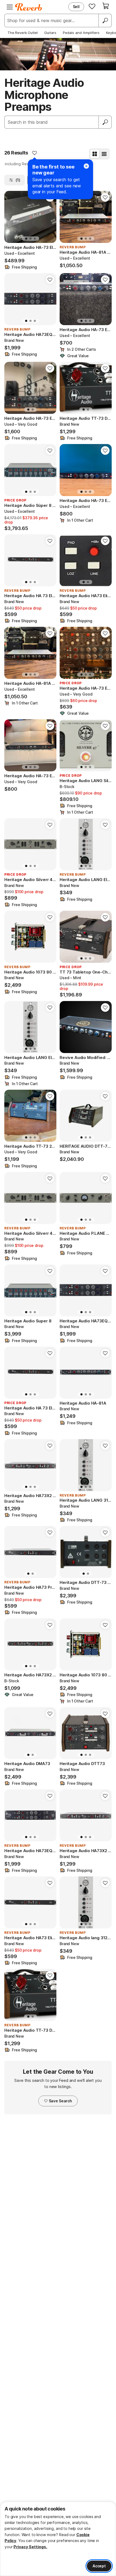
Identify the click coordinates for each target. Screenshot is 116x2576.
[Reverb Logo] (29, 7)
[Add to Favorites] (35, 153)
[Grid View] (95, 154)
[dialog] (58, 2539)
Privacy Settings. (30, 2547)
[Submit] (105, 122)
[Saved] (92, 6)
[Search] (105, 20)
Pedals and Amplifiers (81, 33)
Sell (76, 7)
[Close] (86, 166)
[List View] (104, 154)
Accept (99, 2566)
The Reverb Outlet (23, 33)
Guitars (50, 33)
